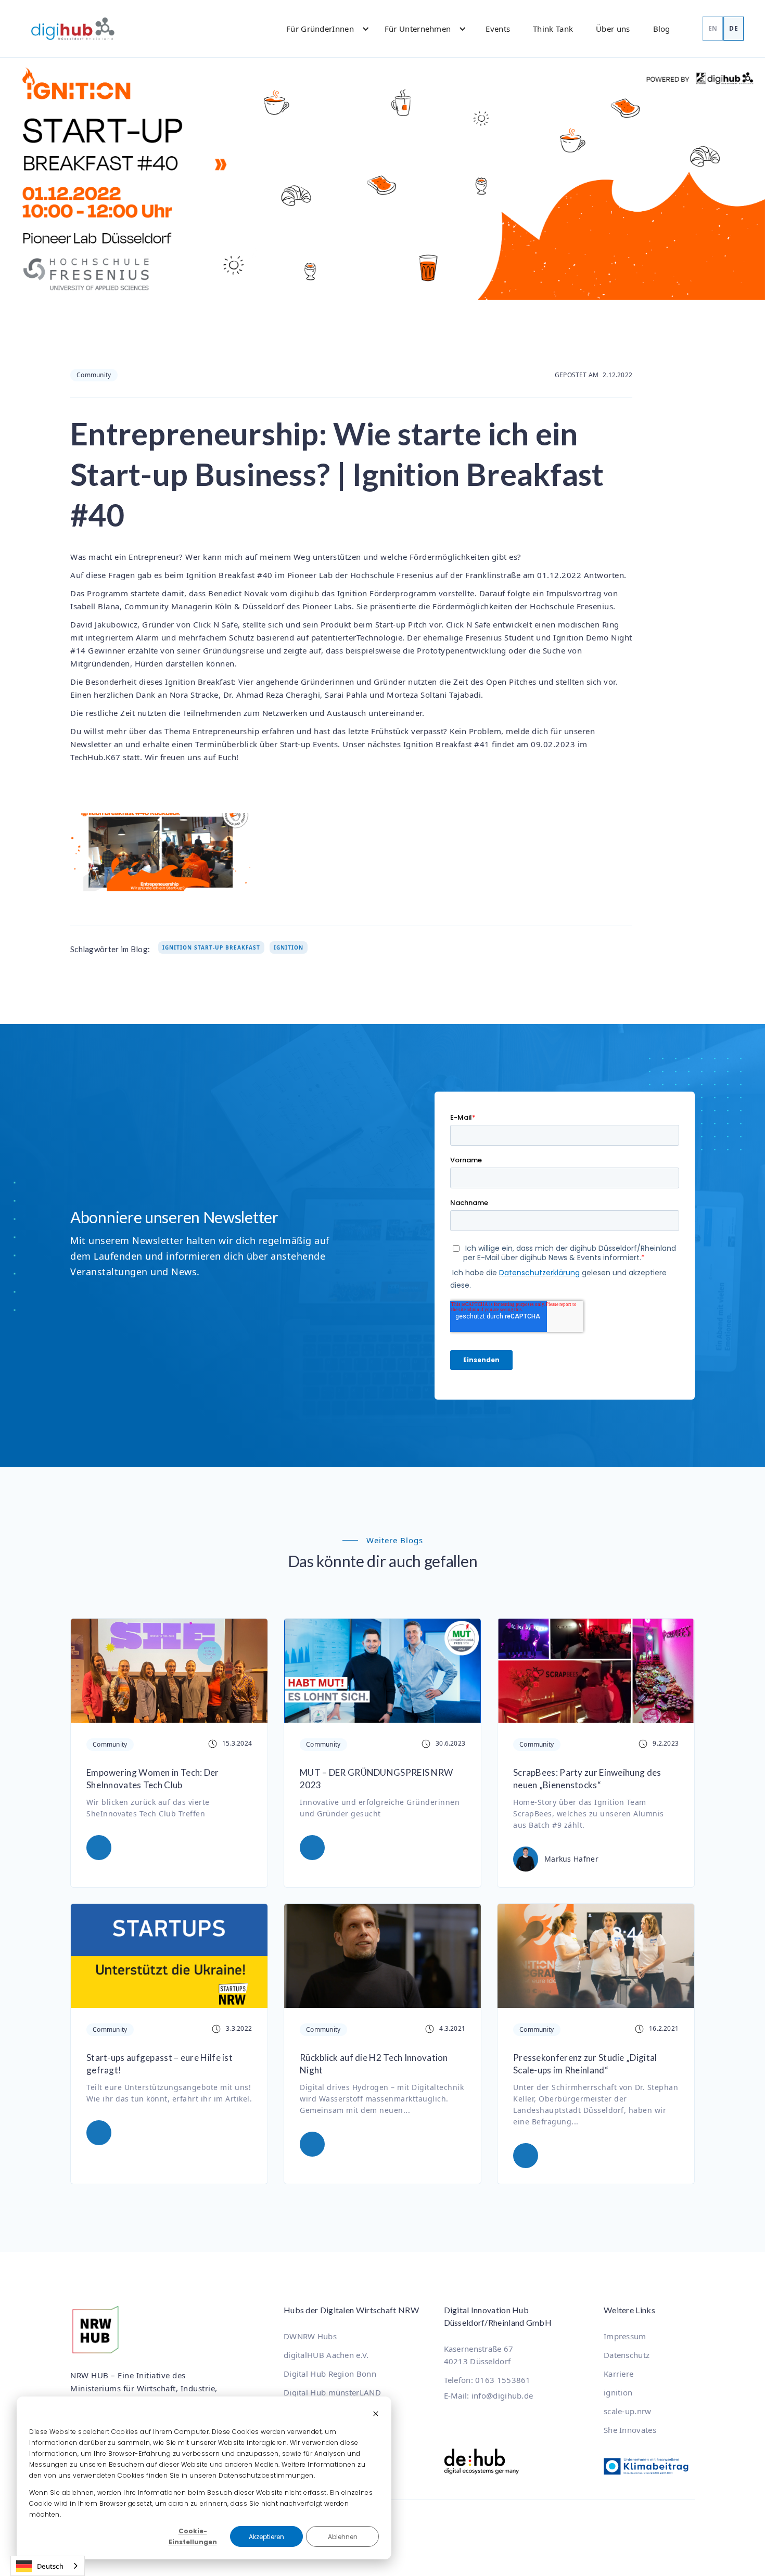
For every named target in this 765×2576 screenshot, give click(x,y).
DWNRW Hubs (310, 2336)
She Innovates (630, 2430)
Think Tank (553, 29)
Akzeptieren (266, 2537)
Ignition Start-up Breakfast (211, 947)
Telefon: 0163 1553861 (487, 2380)
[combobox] (48, 2566)
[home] (73, 29)
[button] (323, 29)
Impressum (625, 2336)
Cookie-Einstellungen (193, 2536)
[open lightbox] (161, 852)
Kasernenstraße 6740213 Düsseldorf (479, 2355)
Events (498, 29)
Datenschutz (627, 2355)
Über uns (613, 29)
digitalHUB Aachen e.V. (326, 2355)
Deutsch (50, 2566)
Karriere (619, 2374)
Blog (662, 29)
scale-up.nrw (628, 2411)
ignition (618, 2392)
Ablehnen (343, 2537)
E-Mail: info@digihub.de (489, 2395)
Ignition (289, 947)
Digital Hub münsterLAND (332, 2392)
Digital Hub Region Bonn (330, 2374)
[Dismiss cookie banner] (376, 2414)
